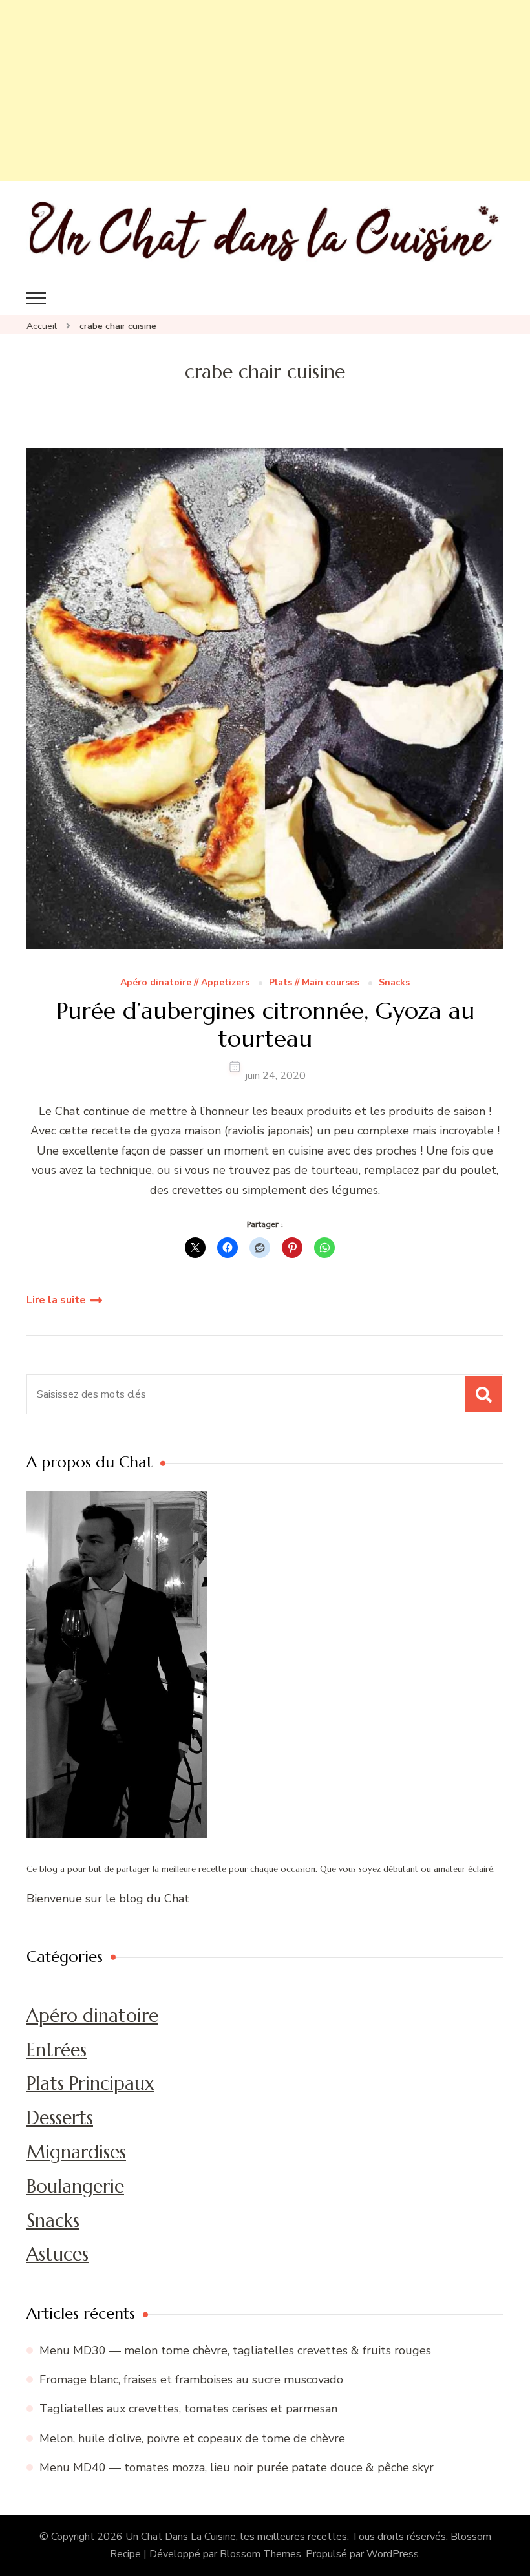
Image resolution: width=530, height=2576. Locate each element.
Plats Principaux (90, 2083)
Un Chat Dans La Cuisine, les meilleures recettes (236, 2537)
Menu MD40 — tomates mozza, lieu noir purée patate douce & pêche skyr (237, 2467)
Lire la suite (56, 1300)
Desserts (60, 2118)
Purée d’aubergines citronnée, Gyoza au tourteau (265, 1025)
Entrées (57, 2050)
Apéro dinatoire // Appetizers (185, 983)
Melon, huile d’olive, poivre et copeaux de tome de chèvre (192, 2438)
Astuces (58, 2254)
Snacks (394, 983)
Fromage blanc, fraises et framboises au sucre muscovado (191, 2379)
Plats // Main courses (314, 983)
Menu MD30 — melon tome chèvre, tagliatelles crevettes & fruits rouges (235, 2350)
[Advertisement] (265, 90)
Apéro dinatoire (92, 2016)
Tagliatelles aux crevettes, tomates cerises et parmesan (188, 2409)
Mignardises (76, 2152)
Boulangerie (75, 2186)
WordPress (393, 2554)
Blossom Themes (260, 2554)
